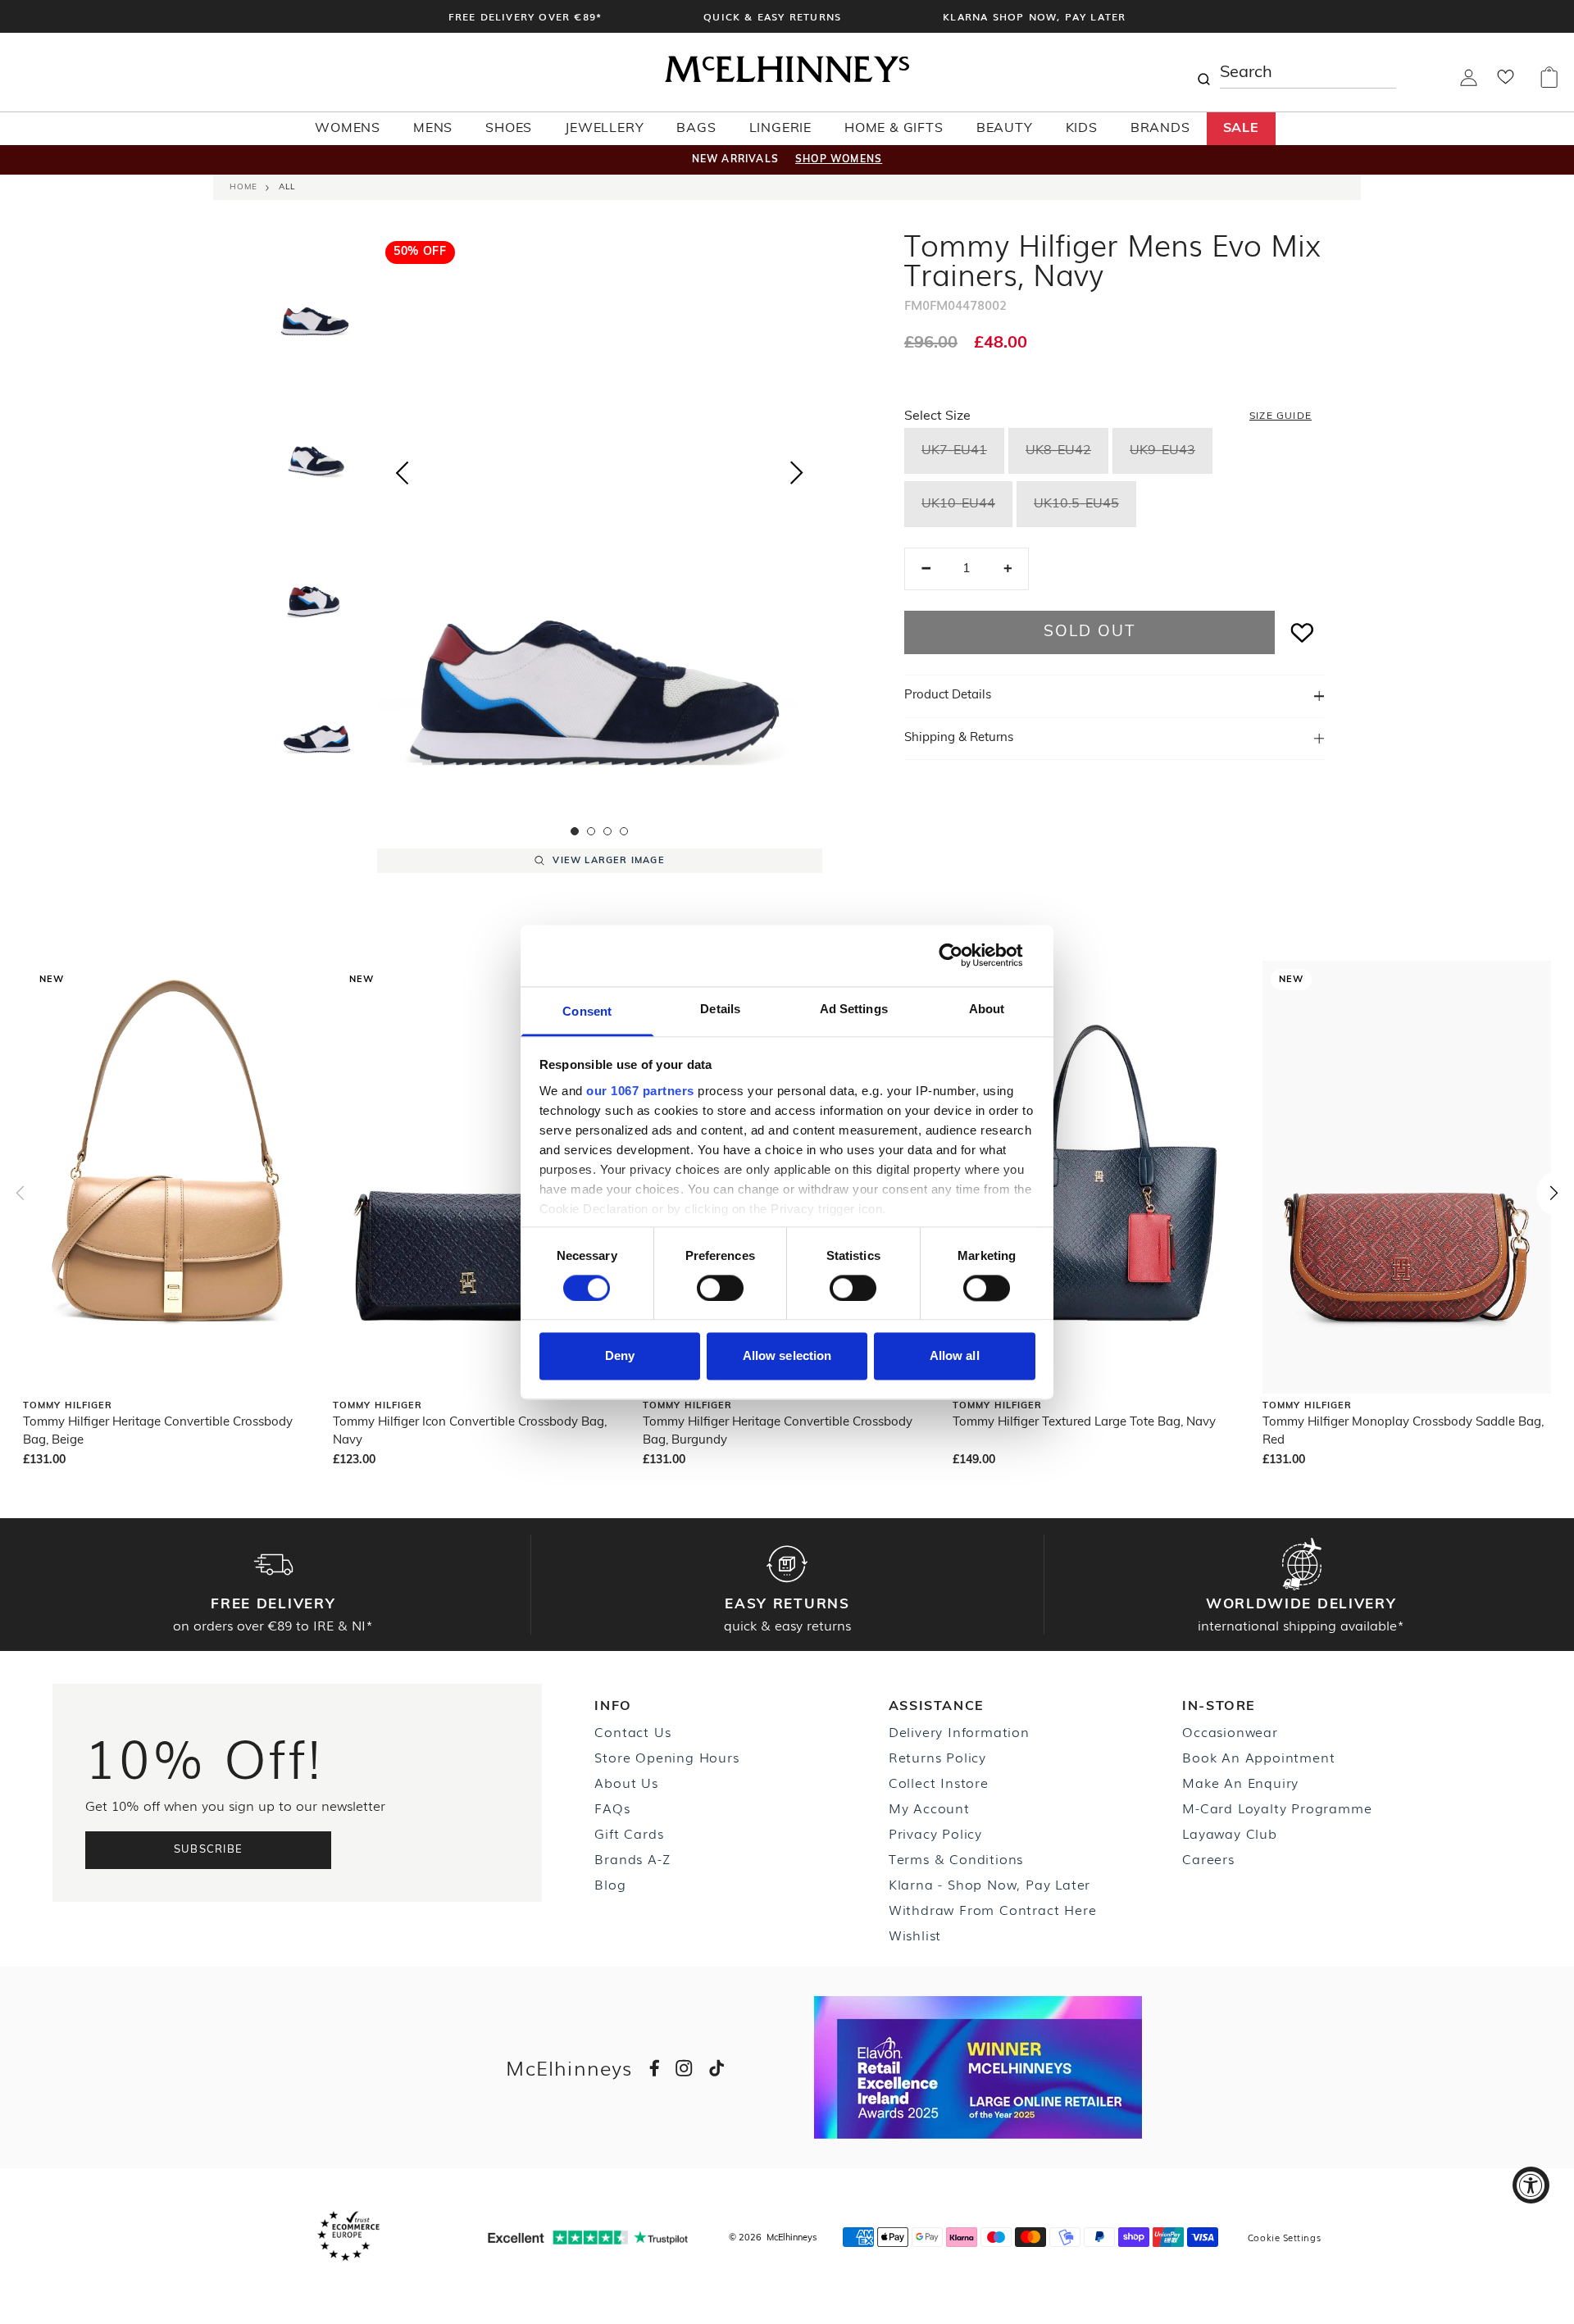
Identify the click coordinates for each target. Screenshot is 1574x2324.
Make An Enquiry (1240, 1782)
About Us (626, 1782)
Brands (1160, 129)
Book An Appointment (1258, 1757)
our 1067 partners (640, 1091)
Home (243, 187)
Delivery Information (959, 1731)
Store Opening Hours (666, 1757)
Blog (610, 1884)
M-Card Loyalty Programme (1277, 1808)
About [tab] (987, 1009)
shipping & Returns (959, 738)
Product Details (948, 696)
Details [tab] (720, 1009)
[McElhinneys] (787, 80)
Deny (620, 1356)
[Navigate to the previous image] (402, 470)
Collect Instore (939, 1782)
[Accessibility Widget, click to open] (1531, 2185)
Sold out (1089, 632)
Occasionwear (1230, 1731)
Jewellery (604, 129)
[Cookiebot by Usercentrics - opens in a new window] (964, 955)
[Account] (1469, 83)
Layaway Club (1230, 1833)
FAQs (612, 1808)
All (287, 187)
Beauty (1005, 129)
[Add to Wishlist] (1303, 632)
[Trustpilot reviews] (588, 2238)
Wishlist (915, 1935)
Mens (433, 129)
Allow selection (787, 1356)
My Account (929, 1808)
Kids (1082, 129)
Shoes (509, 129)
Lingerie (780, 129)
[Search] (1203, 72)
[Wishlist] (1506, 82)
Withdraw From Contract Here (993, 1909)
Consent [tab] (587, 1011)
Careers (1208, 1858)
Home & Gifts (894, 129)
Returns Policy (937, 1757)
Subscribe (209, 1850)
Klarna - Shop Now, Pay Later (989, 1884)
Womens (348, 129)
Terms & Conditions (956, 1858)
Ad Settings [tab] (854, 1009)
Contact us (632, 1731)
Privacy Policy (935, 1833)
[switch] (720, 1288)
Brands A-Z (632, 1858)
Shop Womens (839, 160)
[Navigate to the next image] (797, 476)
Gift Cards (629, 1833)
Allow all (955, 1356)
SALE (1241, 129)
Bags (696, 129)
